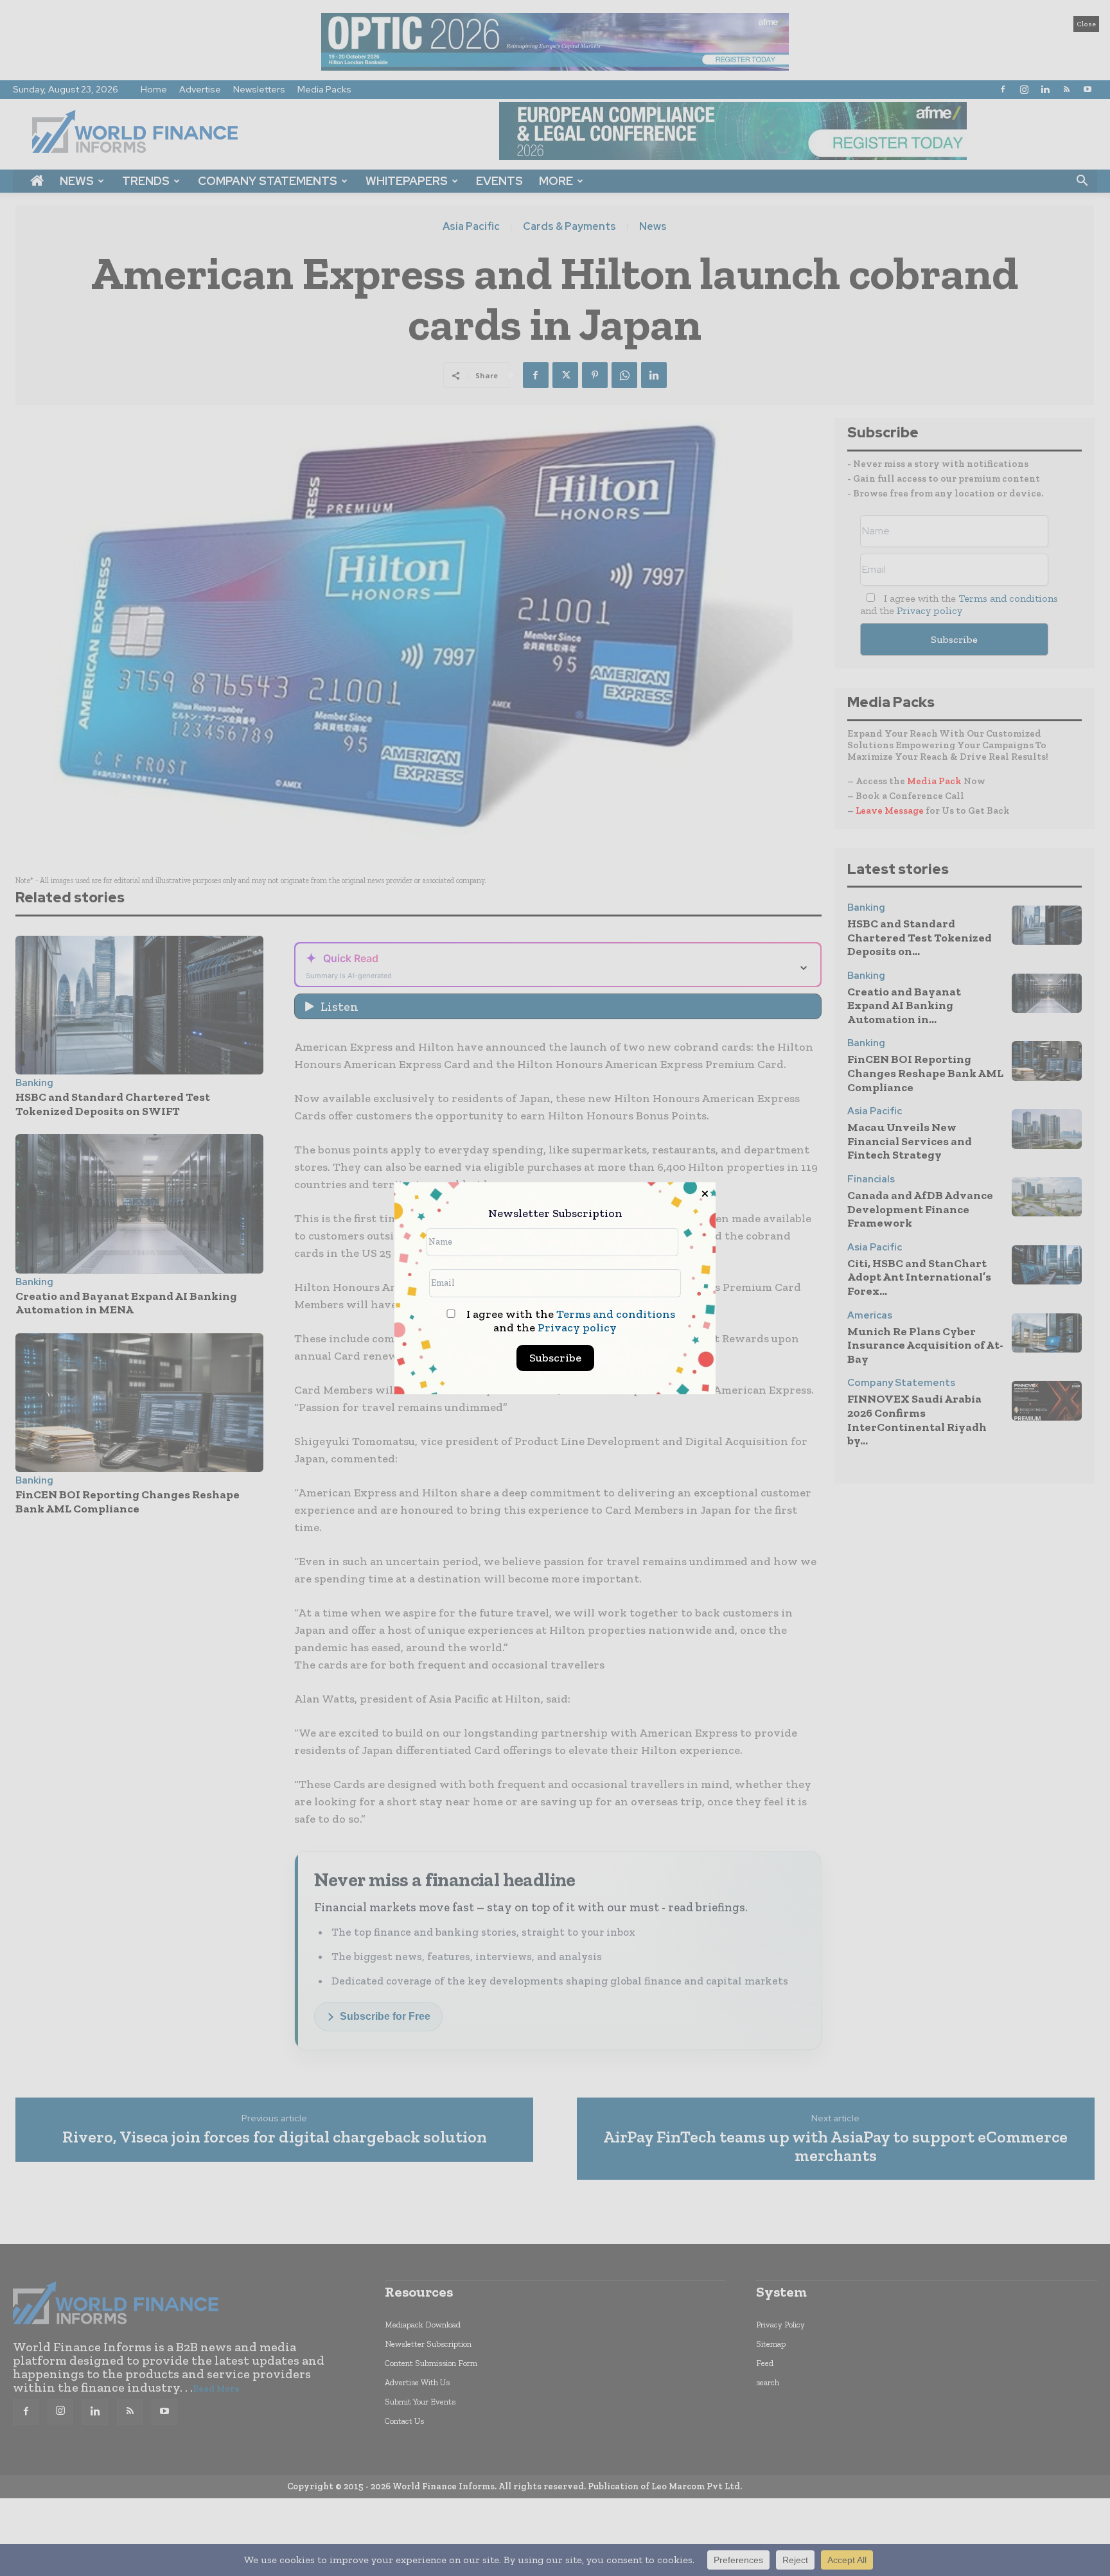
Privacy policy (577, 1327)
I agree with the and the (569, 1321)
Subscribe (555, 1358)
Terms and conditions (616, 1314)
